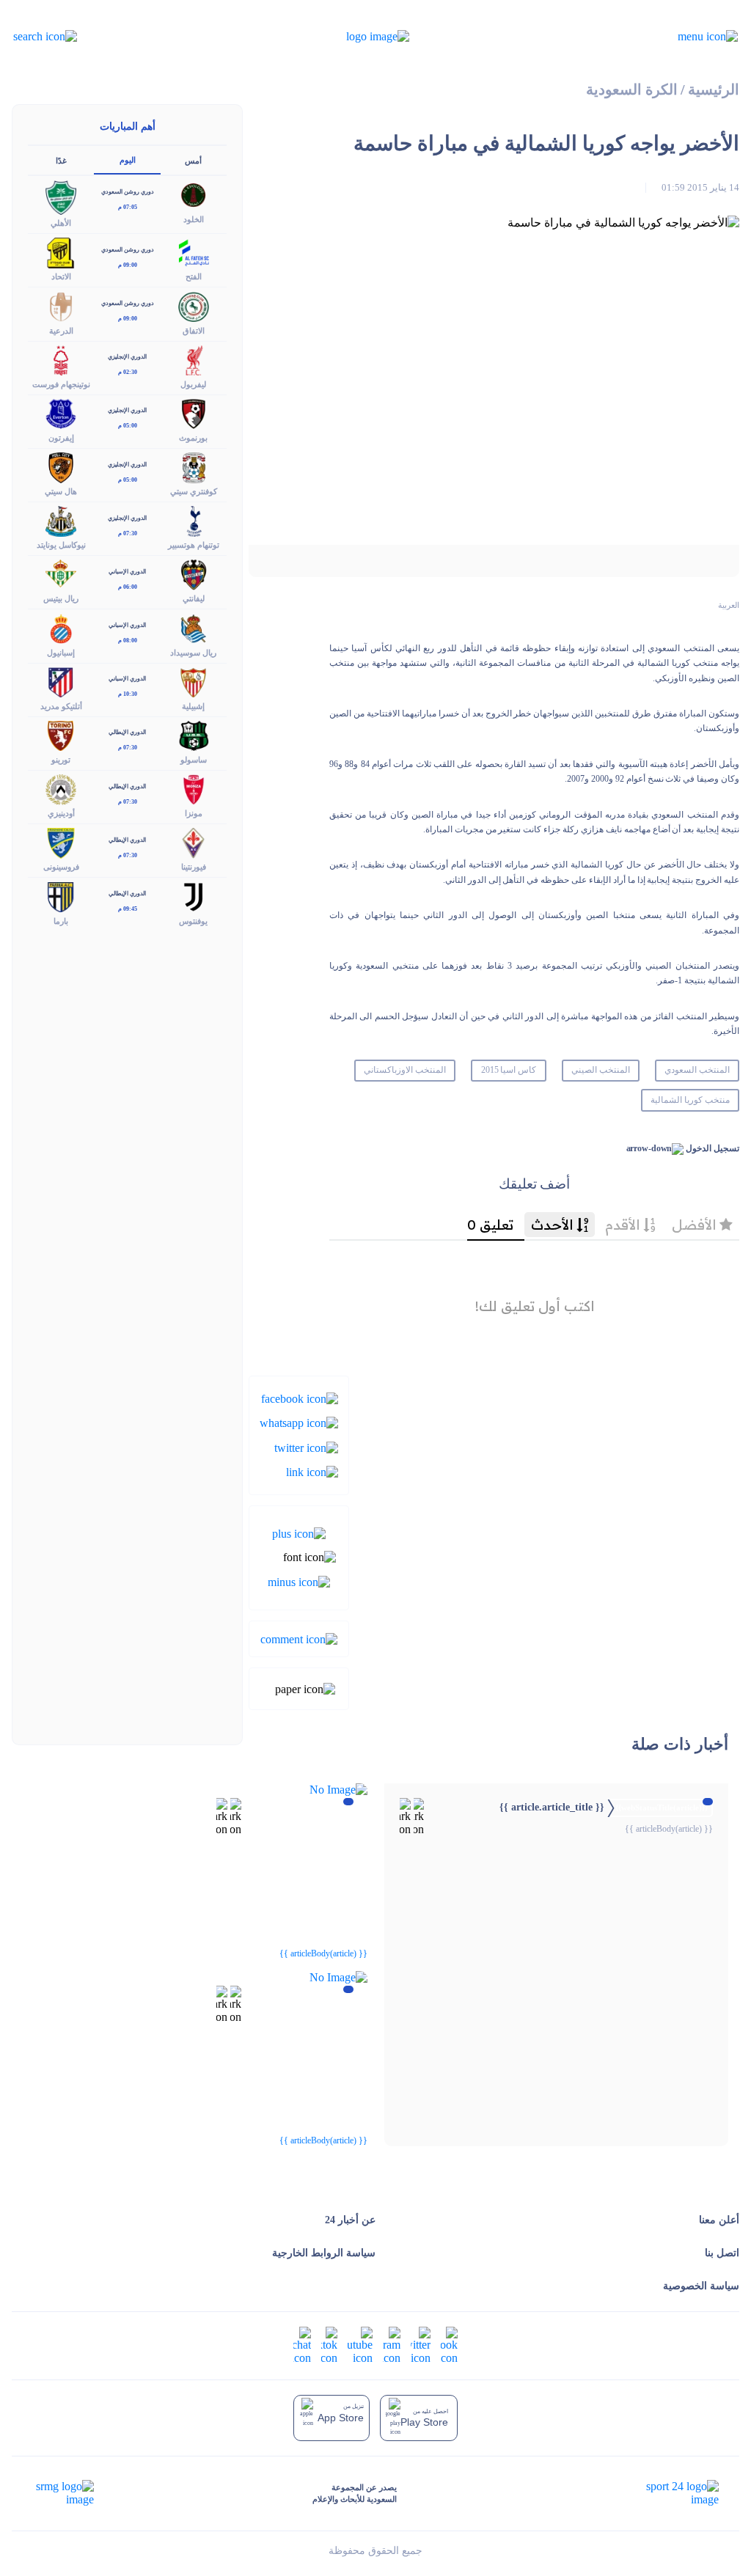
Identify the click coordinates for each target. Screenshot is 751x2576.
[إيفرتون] (61, 412)
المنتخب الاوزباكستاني (405, 1070)
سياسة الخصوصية (701, 2286)
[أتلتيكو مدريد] (61, 681)
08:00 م (128, 641)
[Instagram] (392, 2344)
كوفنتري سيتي (194, 491)
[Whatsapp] (299, 1422)
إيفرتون (61, 438)
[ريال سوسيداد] (194, 627)
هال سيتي (61, 491)
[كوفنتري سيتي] (194, 467)
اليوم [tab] (128, 160)
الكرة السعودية (632, 90)
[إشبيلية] (194, 681)
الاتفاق (194, 331)
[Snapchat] (302, 2344)
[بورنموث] (194, 412)
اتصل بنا (722, 2253)
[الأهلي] (61, 196)
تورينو (61, 760)
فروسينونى (61, 867)
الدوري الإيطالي (127, 732)
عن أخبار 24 (350, 2220)
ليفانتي (194, 598)
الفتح (194, 276)
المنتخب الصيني (601, 1070)
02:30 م (128, 372)
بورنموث (193, 438)
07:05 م (128, 207)
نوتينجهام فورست (61, 384)
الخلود (194, 219)
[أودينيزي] (61, 789)
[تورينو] (61, 734)
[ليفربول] (194, 359)
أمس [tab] (193, 161)
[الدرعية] (61, 305)
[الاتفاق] (194, 305)
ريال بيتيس (61, 598)
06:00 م (128, 587)
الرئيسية (714, 90)
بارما (61, 921)
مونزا (194, 813)
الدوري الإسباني (127, 572)
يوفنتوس (193, 921)
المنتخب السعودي (697, 1070)
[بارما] (61, 896)
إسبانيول (61, 653)
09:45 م (128, 909)
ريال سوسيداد (193, 653)
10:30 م (128, 694)
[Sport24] (667, 2493)
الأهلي (61, 223)
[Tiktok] (329, 2344)
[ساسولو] (194, 734)
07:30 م (128, 533)
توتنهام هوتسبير (194, 545)
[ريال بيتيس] (61, 574)
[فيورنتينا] (194, 842)
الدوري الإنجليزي (127, 357)
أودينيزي (61, 813)
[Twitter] (306, 1446)
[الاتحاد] (61, 252)
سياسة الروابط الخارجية (324, 2253)
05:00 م (128, 426)
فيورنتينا (194, 867)
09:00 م (128, 265)
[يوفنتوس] (194, 896)
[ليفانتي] (194, 574)
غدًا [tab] (61, 161)
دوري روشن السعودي (128, 192)
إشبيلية (193, 706)
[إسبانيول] (61, 627)
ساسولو (194, 760)
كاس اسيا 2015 (509, 1070)
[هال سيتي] (61, 467)
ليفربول (193, 384)
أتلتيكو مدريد (61, 706)
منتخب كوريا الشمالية (690, 1100)
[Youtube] (360, 2344)
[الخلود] (194, 194)
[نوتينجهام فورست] (61, 359)
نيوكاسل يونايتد (61, 545)
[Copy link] (312, 1471)
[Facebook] (300, 1398)
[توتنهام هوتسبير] (194, 520)
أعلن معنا (719, 2220)
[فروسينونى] (61, 842)
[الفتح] (194, 252)
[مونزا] (194, 789)
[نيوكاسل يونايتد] (61, 520)
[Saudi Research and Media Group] (63, 2493)
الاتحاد (61, 276)
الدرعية (61, 331)
